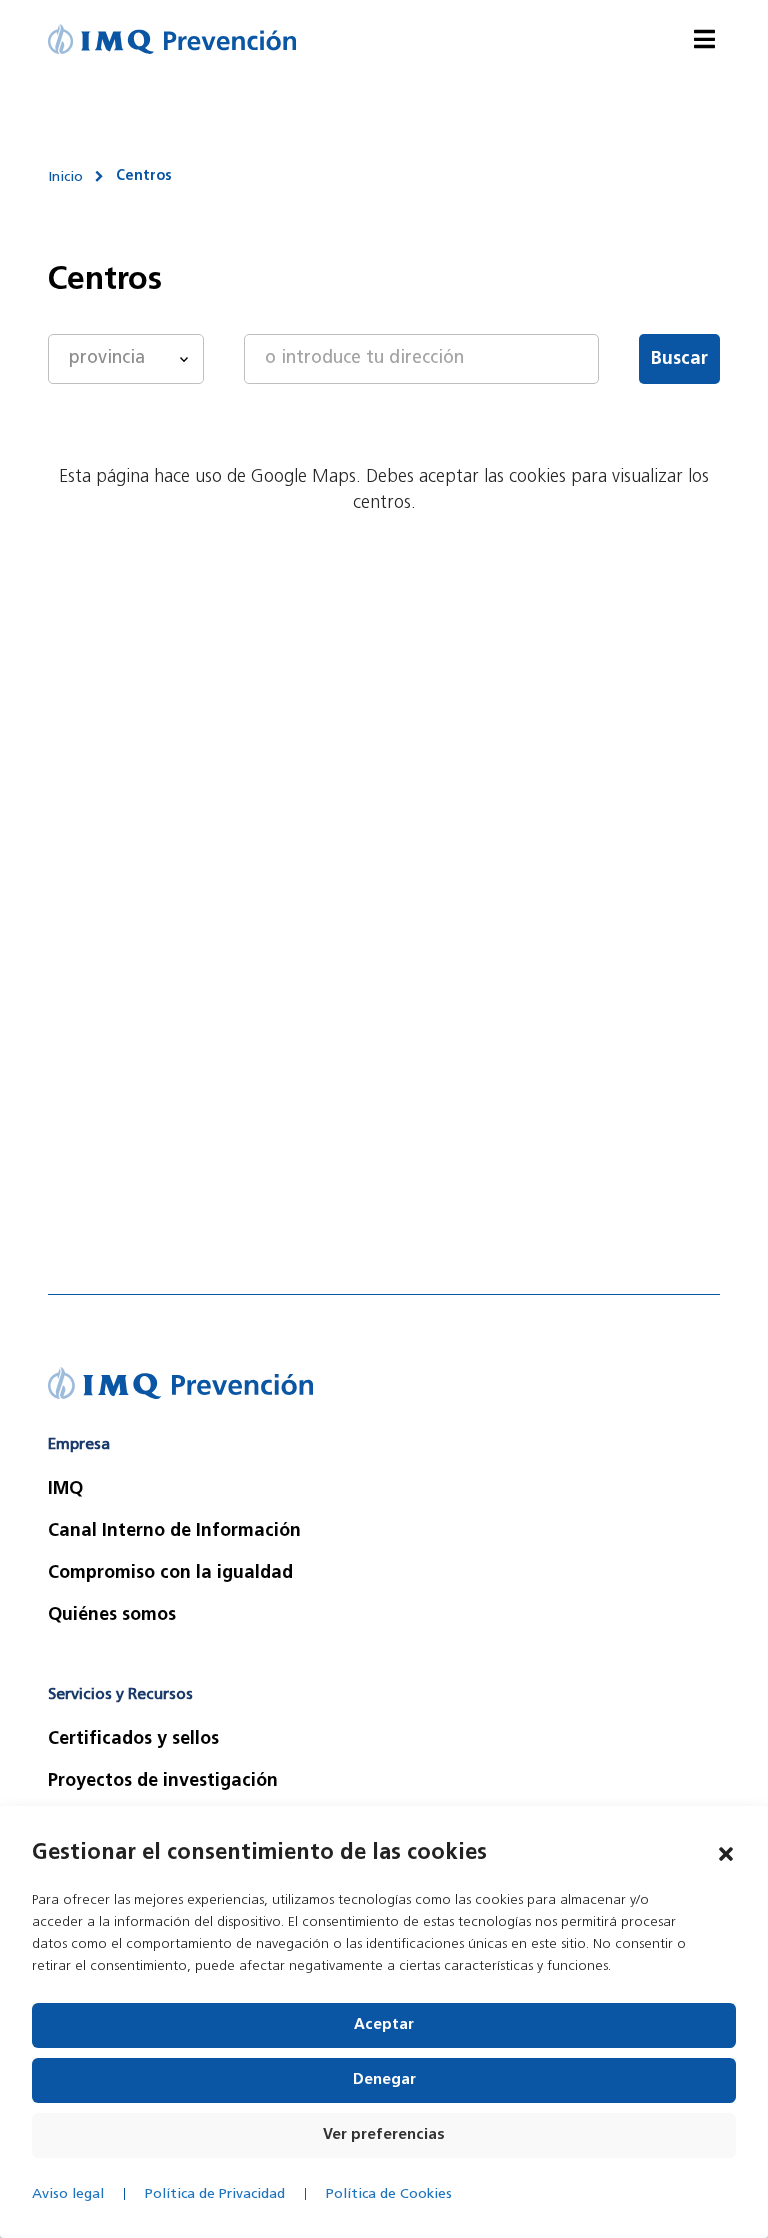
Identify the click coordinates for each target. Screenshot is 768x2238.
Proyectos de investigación (163, 1782)
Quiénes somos (112, 1616)
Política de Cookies (389, 2194)
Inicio (65, 177)
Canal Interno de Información (174, 1532)
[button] (726, 1854)
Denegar (384, 2080)
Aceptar (384, 2025)
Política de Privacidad (215, 2194)
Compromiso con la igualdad (170, 1574)
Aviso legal (68, 2194)
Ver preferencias (384, 2135)
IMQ (65, 1490)
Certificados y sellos (133, 1740)
